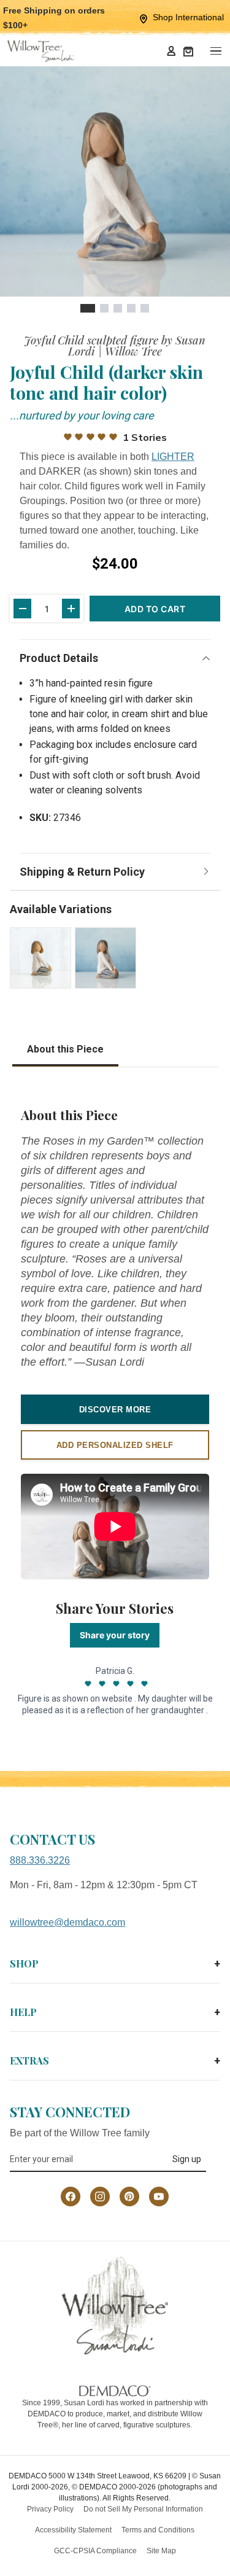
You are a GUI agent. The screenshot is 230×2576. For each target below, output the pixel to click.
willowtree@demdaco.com (67, 1922)
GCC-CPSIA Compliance (95, 2551)
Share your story (115, 1635)
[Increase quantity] (71, 609)
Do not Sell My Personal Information (143, 2509)
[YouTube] (159, 2197)
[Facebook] (71, 2197)
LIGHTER (173, 457)
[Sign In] (171, 51)
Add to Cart (155, 609)
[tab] (88, 308)
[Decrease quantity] (22, 609)
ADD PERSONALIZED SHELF (115, 1445)
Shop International (188, 17)
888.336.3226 (40, 1860)
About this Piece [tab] (65, 1049)
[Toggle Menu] (215, 51)
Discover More (115, 1410)
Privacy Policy (50, 2509)
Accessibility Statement (73, 2530)
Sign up (187, 2159)
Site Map (161, 2551)
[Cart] (188, 51)
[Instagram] (100, 2197)
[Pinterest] (129, 2197)
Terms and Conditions (158, 2530)
